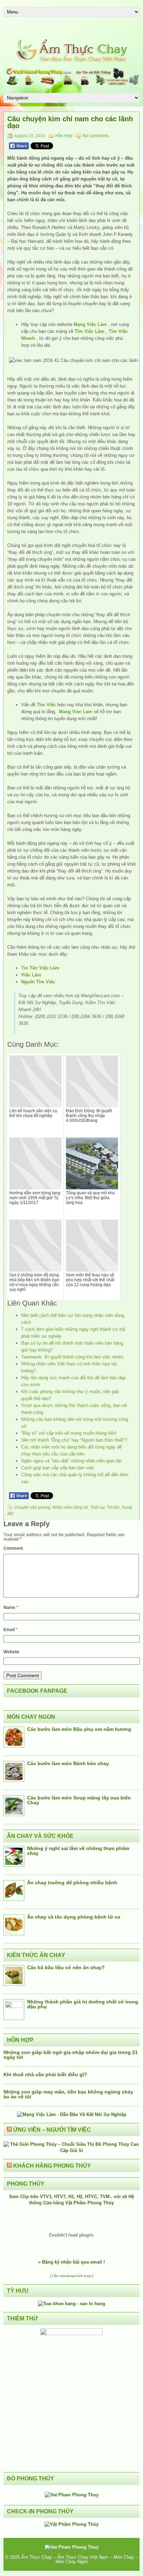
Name (11, 1608)
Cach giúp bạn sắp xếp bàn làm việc (58, 1468)
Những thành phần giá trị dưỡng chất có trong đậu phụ (83, 2004)
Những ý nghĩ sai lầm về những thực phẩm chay (78, 1851)
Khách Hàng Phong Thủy (52, 2166)
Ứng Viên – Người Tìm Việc (52, 2130)
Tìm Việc (46, 705)
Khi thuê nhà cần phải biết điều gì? (45, 2074)
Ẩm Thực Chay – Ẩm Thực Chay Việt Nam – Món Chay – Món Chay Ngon (79, 2559)
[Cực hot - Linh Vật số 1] (71, 2304)
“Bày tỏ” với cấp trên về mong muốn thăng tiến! (69, 1433)
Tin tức (113, 1507)
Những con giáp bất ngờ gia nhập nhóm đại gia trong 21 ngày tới (71, 2055)
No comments (96, 136)
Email (10, 1630)
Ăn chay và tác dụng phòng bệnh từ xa (74, 1917)
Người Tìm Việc (38, 982)
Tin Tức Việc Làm (40, 968)
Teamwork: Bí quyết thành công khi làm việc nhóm (72, 1357)
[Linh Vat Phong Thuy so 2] (71, 2334)
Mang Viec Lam (76, 712)
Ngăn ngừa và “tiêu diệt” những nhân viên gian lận (71, 1461)
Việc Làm (31, 975)
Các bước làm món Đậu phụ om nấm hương (79, 1729)
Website (11, 1652)
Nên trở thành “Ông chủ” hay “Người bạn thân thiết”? (74, 1440)
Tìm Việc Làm (90, 331)
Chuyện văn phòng (32, 1507)
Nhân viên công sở (70, 1507)
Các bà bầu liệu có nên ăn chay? (66, 1967)
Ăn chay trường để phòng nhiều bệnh (72, 1883)
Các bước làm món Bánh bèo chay (68, 1763)
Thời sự (98, 1507)
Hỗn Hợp (64, 136)
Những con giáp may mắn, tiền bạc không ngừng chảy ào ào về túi (68, 2094)
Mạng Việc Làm (90, 324)
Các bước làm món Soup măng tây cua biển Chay (79, 1800)
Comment (13, 1548)
